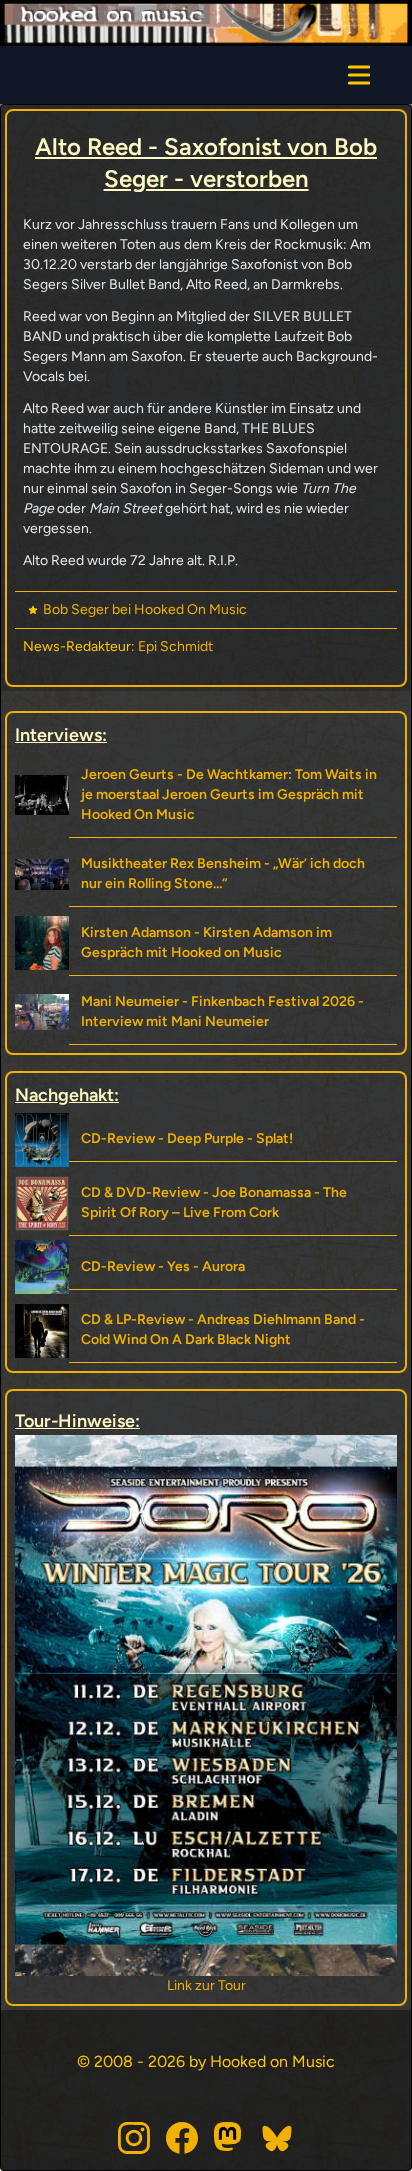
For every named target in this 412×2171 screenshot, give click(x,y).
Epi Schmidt (175, 646)
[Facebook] (182, 2138)
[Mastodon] (230, 2138)
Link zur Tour (107, 1985)
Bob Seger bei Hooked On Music (145, 609)
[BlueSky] (278, 2138)
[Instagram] (134, 2138)
